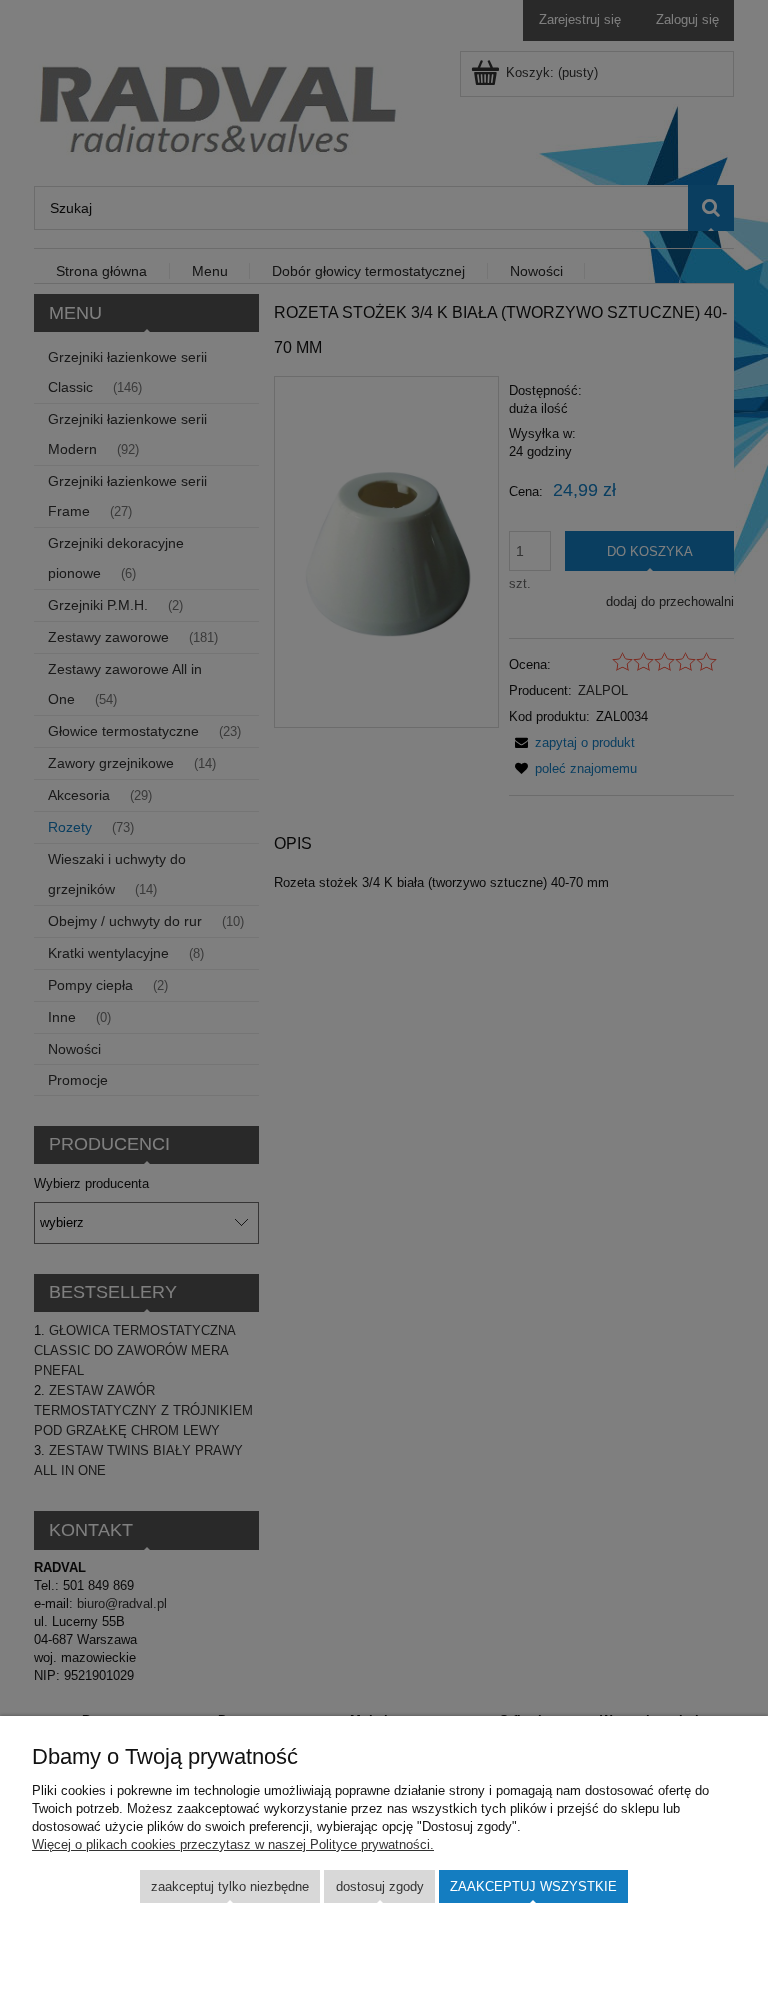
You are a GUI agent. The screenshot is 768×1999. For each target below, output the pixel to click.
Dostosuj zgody (380, 1886)
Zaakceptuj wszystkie (533, 1886)
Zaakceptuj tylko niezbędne (230, 1886)
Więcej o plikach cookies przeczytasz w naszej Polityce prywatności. (233, 1844)
